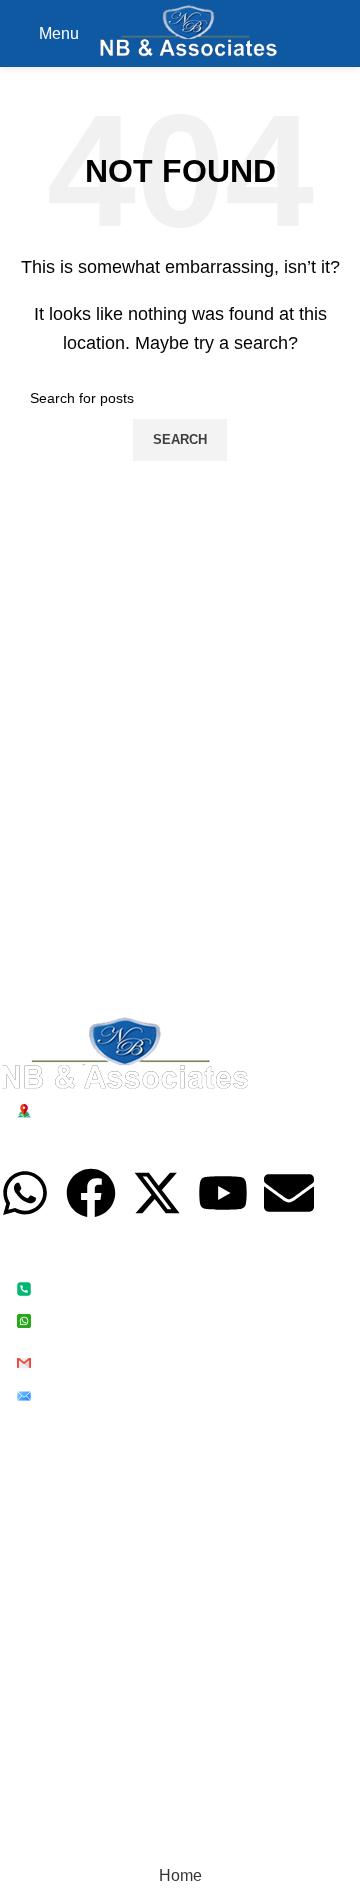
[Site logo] (188, 32)
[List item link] (165, 1303)
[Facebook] (91, 1193)
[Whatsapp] (25, 1193)
